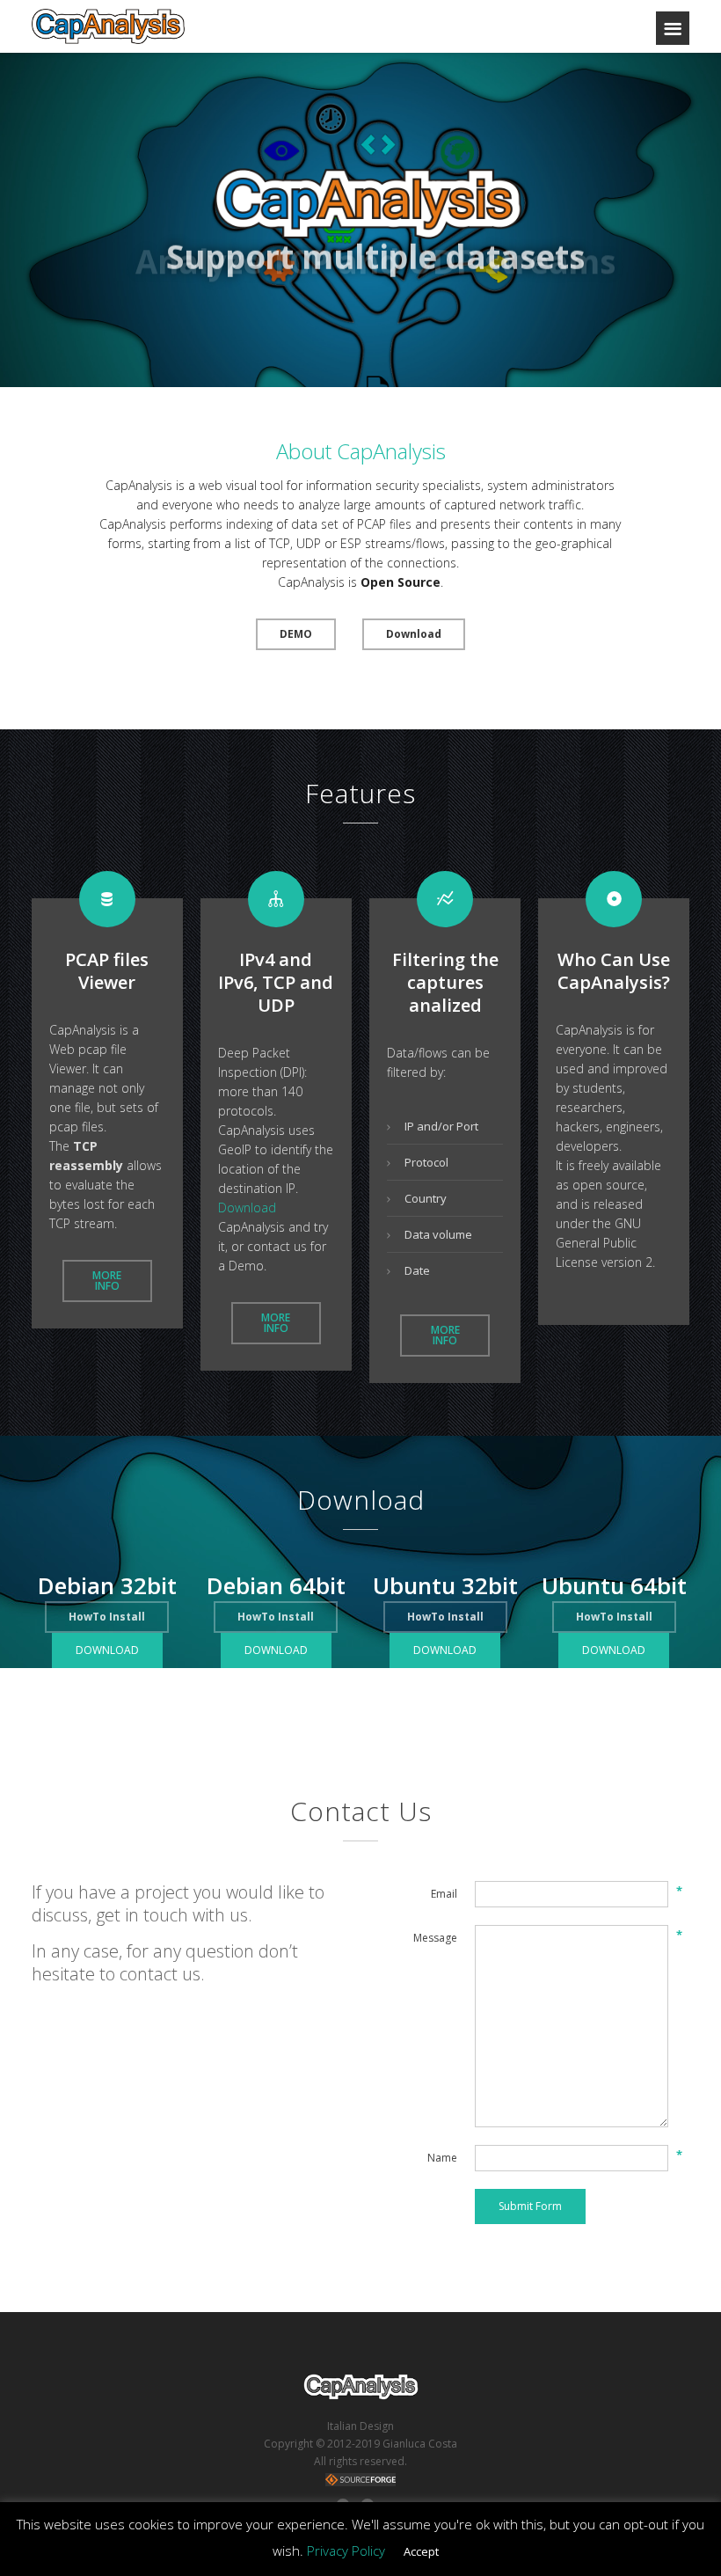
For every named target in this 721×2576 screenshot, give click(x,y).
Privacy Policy (346, 2550)
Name (442, 2158)
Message (435, 1938)
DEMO (296, 634)
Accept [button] (421, 2551)
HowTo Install (276, 1617)
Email (444, 1894)
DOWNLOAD (107, 1650)
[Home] (108, 26)
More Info (107, 1281)
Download (414, 634)
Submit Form (530, 2206)
